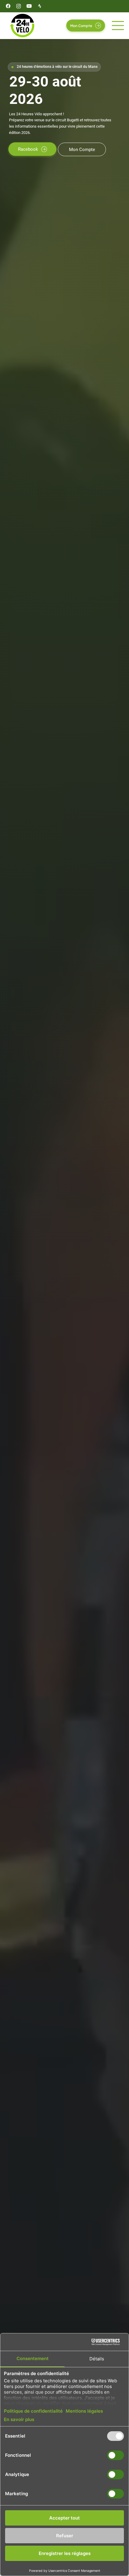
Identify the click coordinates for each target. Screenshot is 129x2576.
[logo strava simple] (40, 6)
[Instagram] (19, 6)
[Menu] (118, 26)
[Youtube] (29, 6)
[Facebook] (8, 6)
